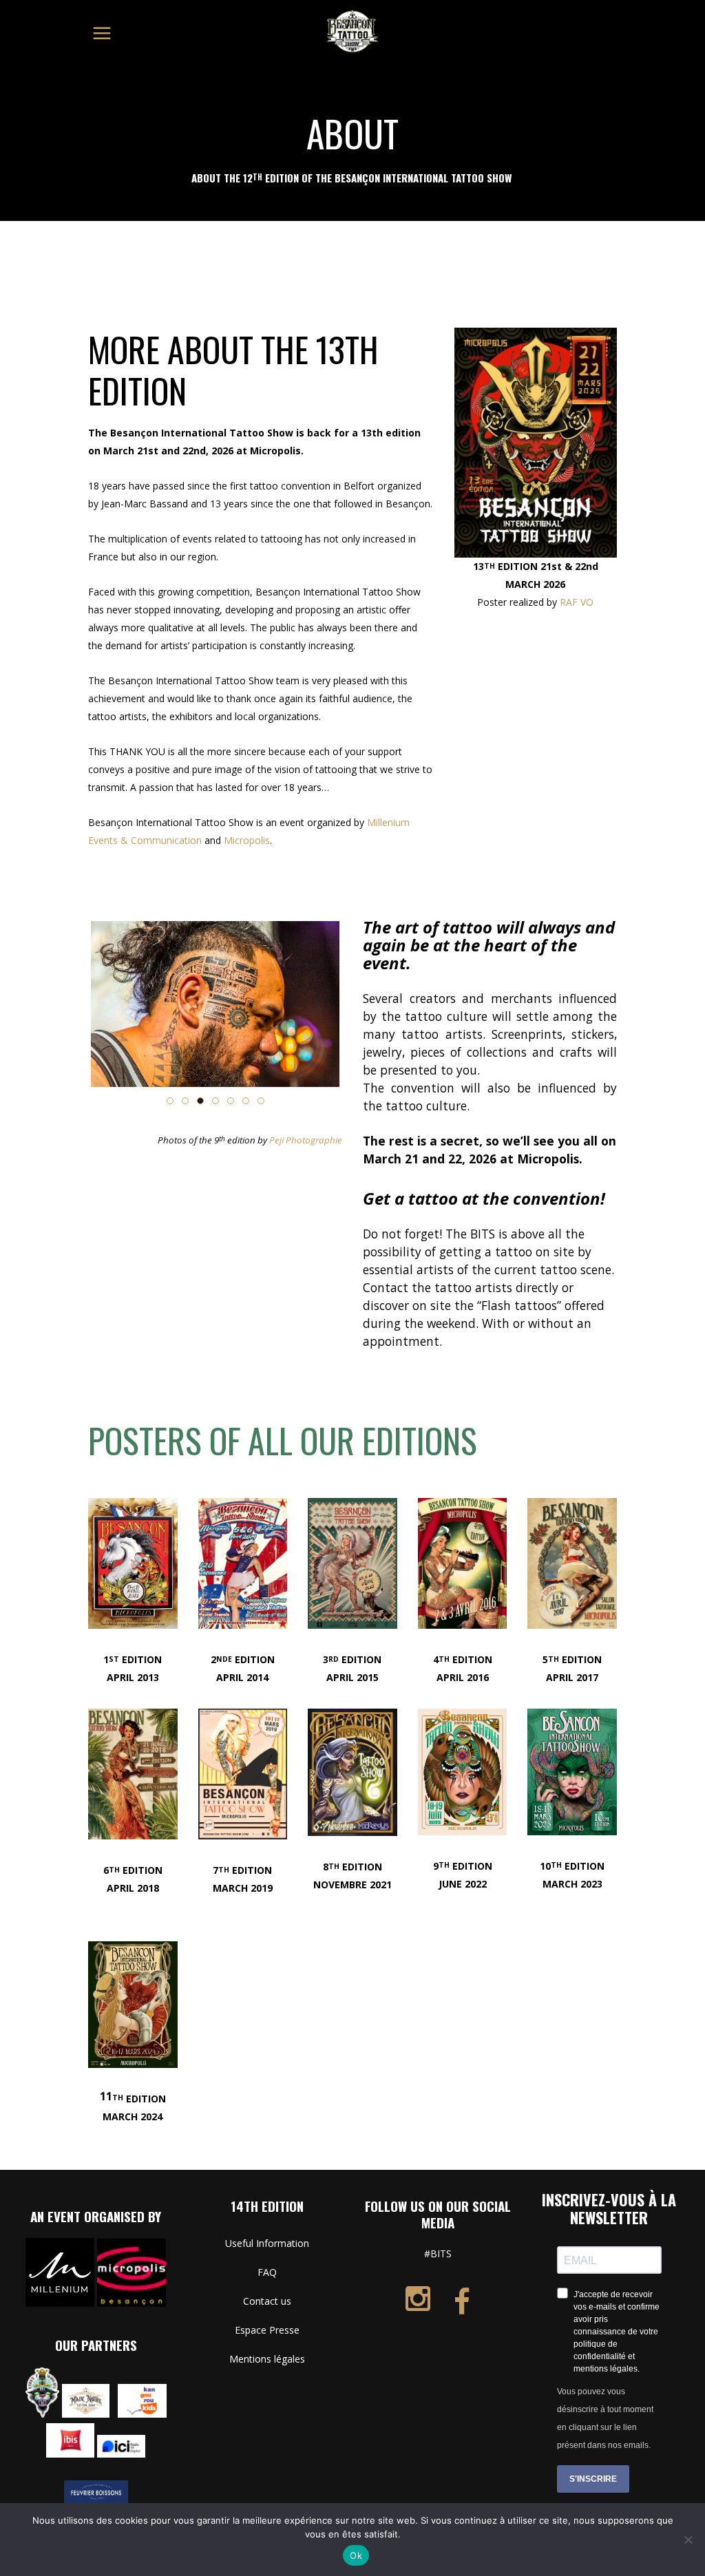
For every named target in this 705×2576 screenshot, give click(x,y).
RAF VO (577, 602)
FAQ (267, 2272)
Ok (356, 2555)
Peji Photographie (306, 1140)
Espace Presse (267, 2330)
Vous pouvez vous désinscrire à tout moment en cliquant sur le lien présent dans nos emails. (605, 2418)
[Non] (688, 2540)
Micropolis (247, 840)
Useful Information (267, 2243)
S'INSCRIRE (593, 2479)
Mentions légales (267, 2359)
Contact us (267, 2301)
